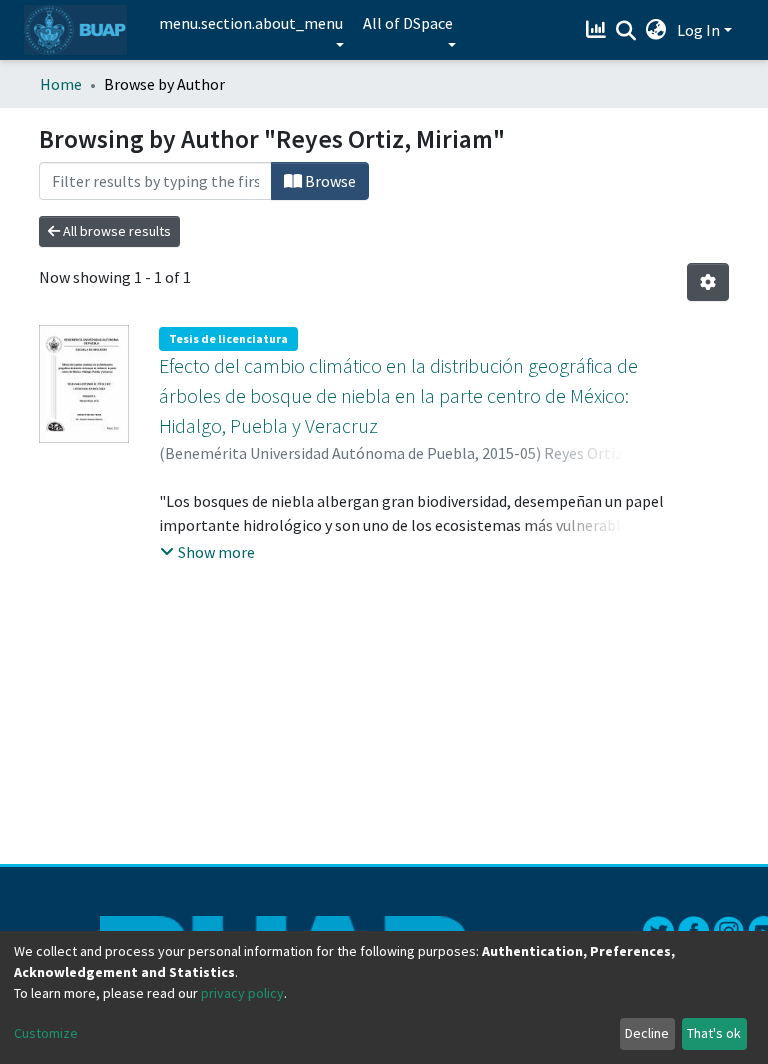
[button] (656, 30)
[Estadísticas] (598, 30)
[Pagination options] (708, 282)
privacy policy (242, 993)
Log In (698, 30)
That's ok (714, 1033)
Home (61, 84)
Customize (46, 1033)
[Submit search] (626, 31)
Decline (647, 1033)
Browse (329, 181)
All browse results (115, 231)
